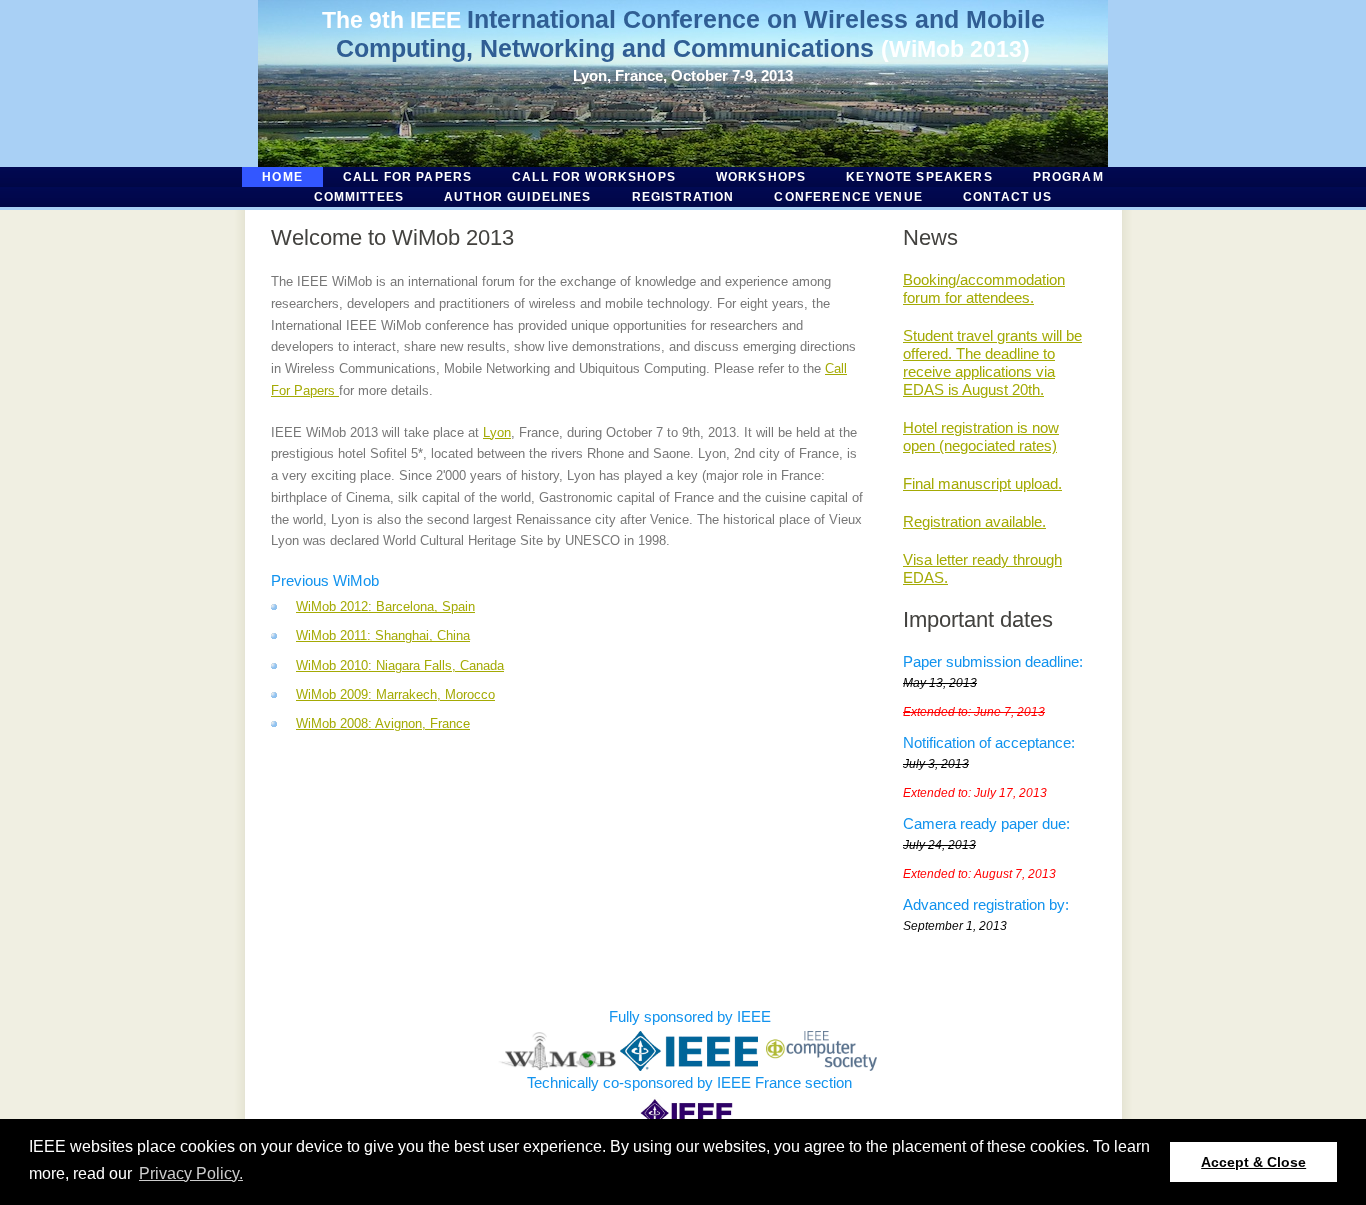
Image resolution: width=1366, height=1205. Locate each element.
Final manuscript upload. (982, 483)
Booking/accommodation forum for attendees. (984, 288)
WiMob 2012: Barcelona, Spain (385, 606)
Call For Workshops (594, 177)
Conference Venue (848, 197)
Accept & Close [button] (1253, 1162)
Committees (359, 197)
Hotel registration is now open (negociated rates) (981, 436)
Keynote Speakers (919, 177)
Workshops (761, 177)
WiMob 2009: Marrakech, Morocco (395, 694)
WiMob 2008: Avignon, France (383, 723)
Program (1068, 177)
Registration (683, 197)
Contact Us (1008, 197)
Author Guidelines (518, 197)
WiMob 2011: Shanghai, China (383, 635)
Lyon (497, 432)
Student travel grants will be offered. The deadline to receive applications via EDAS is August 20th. (992, 362)
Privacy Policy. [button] (191, 1173)
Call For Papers (407, 177)
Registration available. (974, 521)
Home (282, 177)
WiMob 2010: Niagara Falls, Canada (400, 665)
